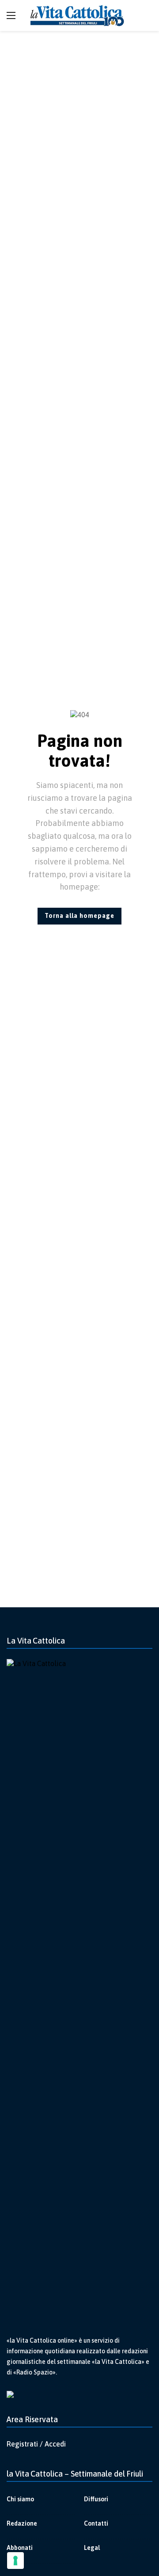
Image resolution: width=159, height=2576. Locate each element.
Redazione (22, 2523)
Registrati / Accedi (36, 2444)
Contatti (96, 2523)
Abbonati (20, 2548)
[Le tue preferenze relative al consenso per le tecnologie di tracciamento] (15, 2561)
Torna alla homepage (79, 916)
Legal (92, 2548)
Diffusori (96, 2499)
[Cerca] (146, 15)
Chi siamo (20, 2499)
